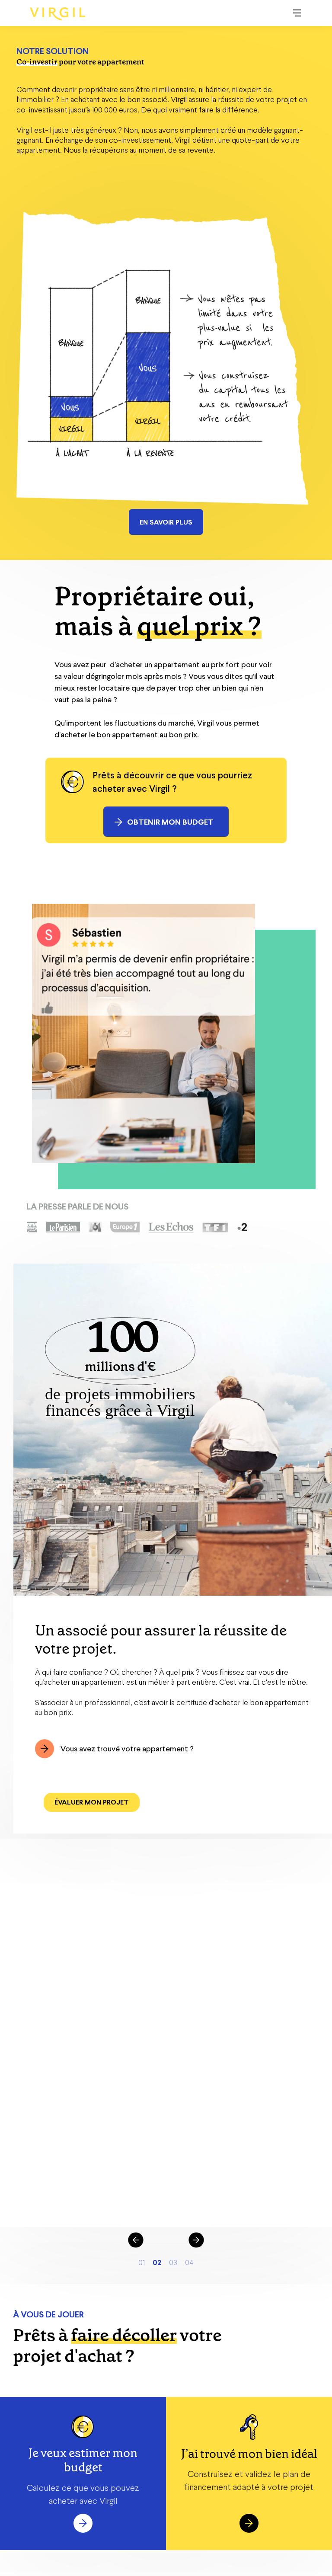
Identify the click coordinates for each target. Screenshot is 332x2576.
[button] (297, 13)
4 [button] (191, 2262)
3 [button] (174, 2262)
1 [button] (144, 2262)
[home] (57, 14)
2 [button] (159, 2262)
